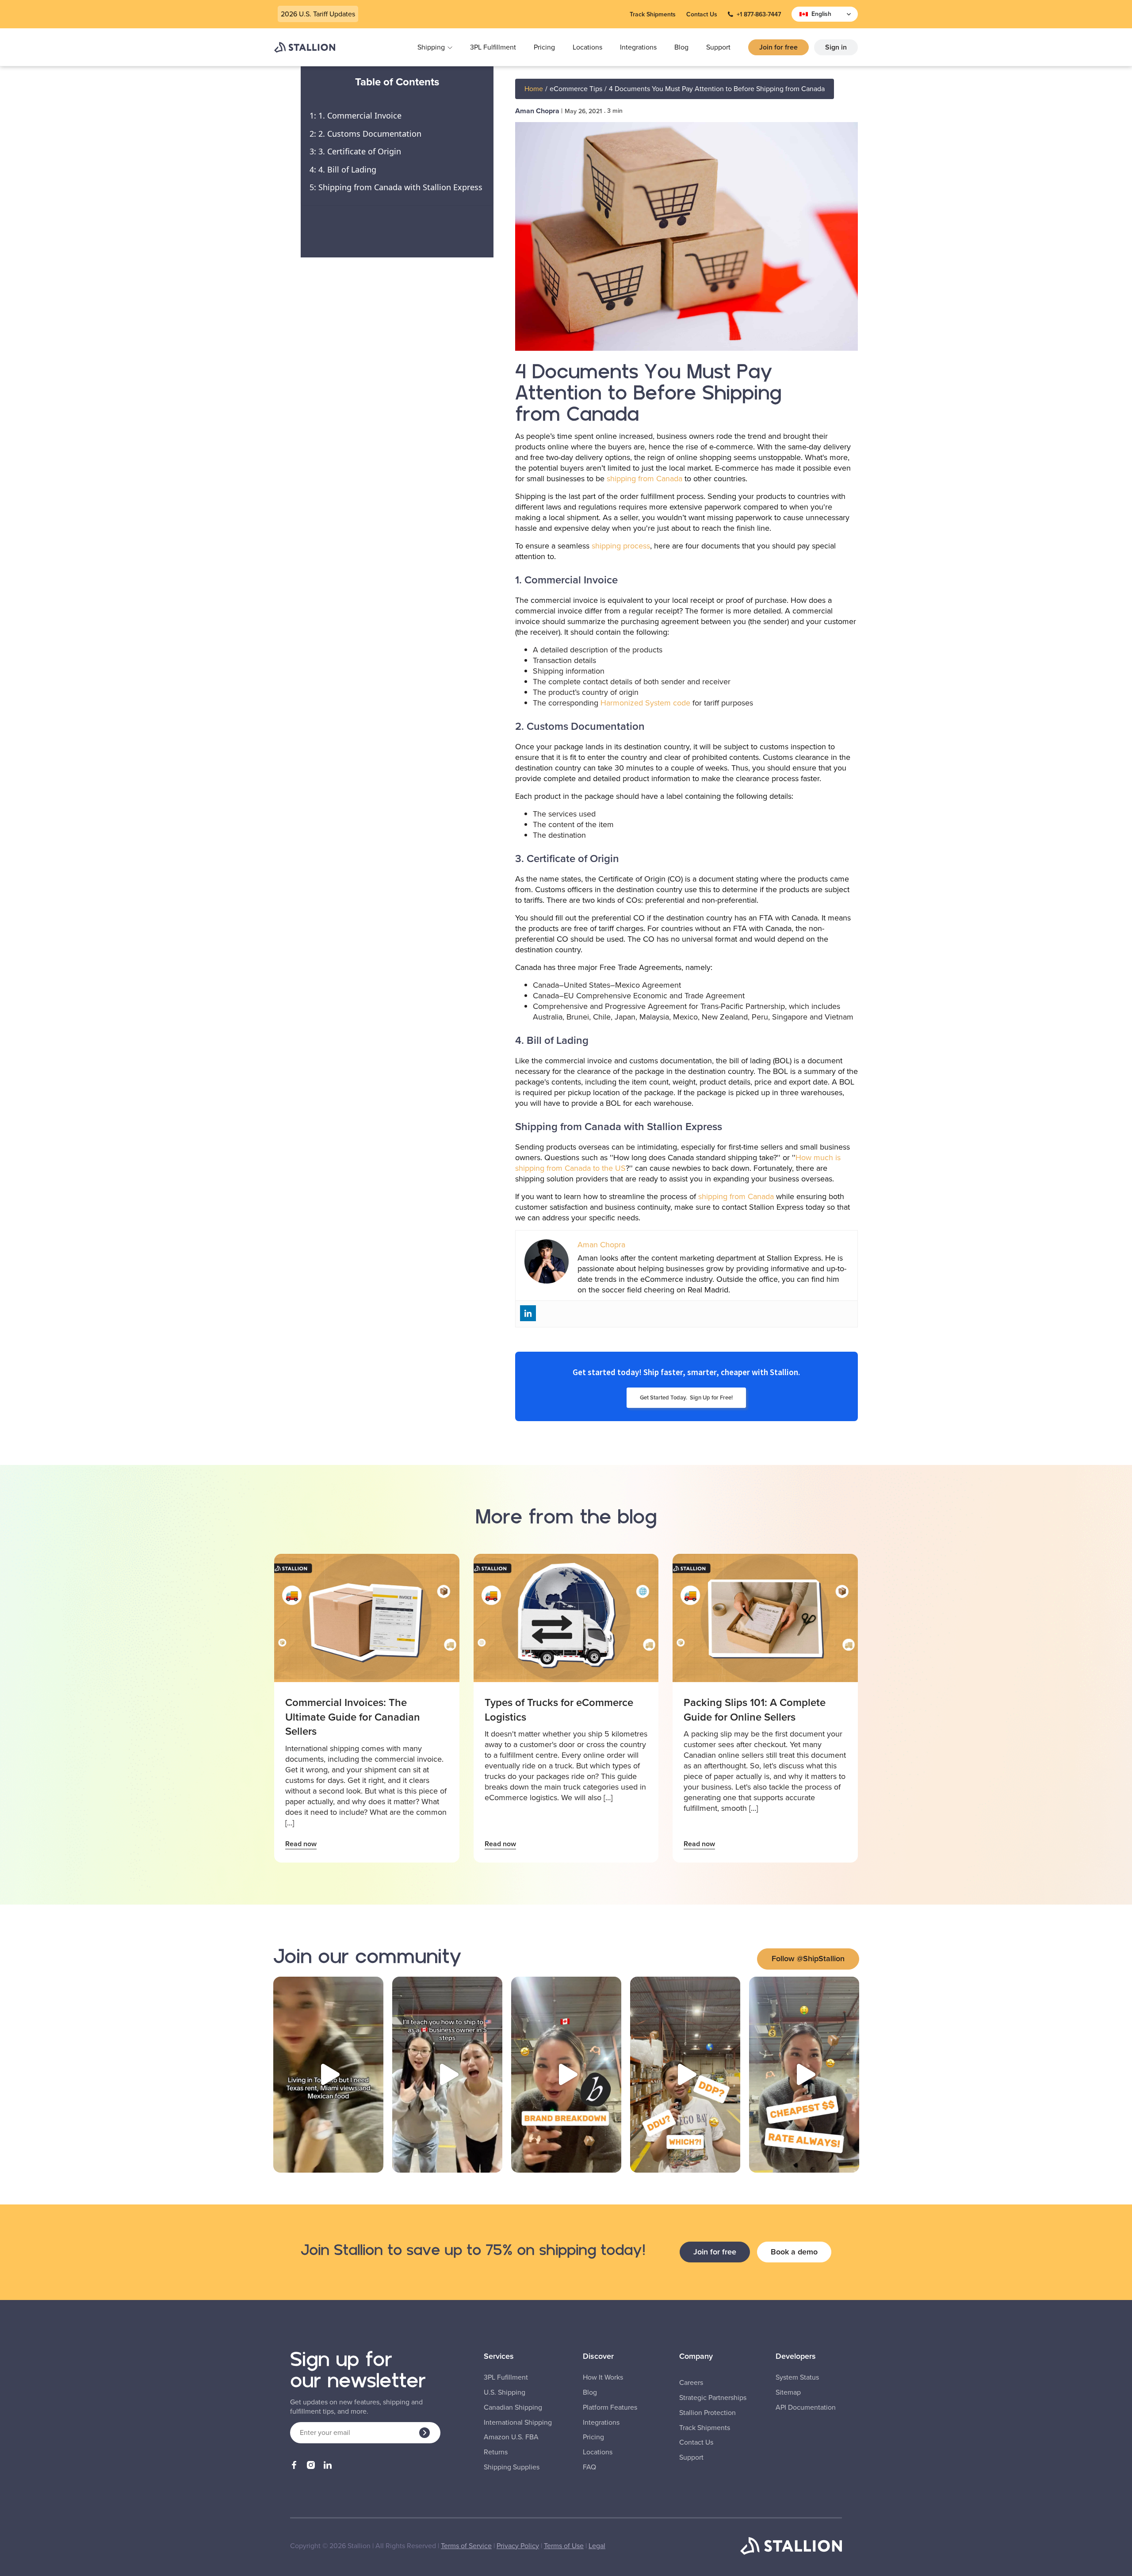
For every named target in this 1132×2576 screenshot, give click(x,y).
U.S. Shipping (505, 2392)
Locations (587, 47)
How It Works (603, 2377)
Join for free (778, 47)
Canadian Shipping (513, 2407)
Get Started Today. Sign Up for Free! (686, 1397)
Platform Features (610, 2407)
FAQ (589, 2467)
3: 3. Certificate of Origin (355, 151)
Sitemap (788, 2392)
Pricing (544, 47)
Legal (597, 2546)
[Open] (328, 2075)
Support (718, 47)
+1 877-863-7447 (759, 14)
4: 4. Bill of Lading (343, 169)
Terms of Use (564, 2546)
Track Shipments (653, 14)
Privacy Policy (518, 2546)
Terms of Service (466, 2546)
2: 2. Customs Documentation (365, 134)
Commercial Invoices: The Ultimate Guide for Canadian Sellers (353, 1717)
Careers (691, 2383)
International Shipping (518, 2423)
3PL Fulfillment (493, 47)
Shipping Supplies (512, 2467)
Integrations (638, 47)
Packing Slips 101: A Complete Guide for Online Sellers (755, 1710)
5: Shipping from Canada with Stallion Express (396, 187)
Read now (301, 1844)
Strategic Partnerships (713, 2398)
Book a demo (794, 2252)
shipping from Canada (644, 479)
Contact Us (702, 14)
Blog (681, 47)
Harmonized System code (645, 703)
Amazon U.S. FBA (511, 2437)
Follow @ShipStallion (808, 1959)
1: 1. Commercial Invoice (356, 115)
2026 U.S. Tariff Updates (318, 14)
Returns (496, 2452)
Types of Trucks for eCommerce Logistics (559, 1710)
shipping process (621, 546)
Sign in (836, 47)
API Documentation (806, 2407)
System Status (797, 2377)
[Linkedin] (528, 1313)
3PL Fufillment (506, 2377)
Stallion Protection (707, 2413)
